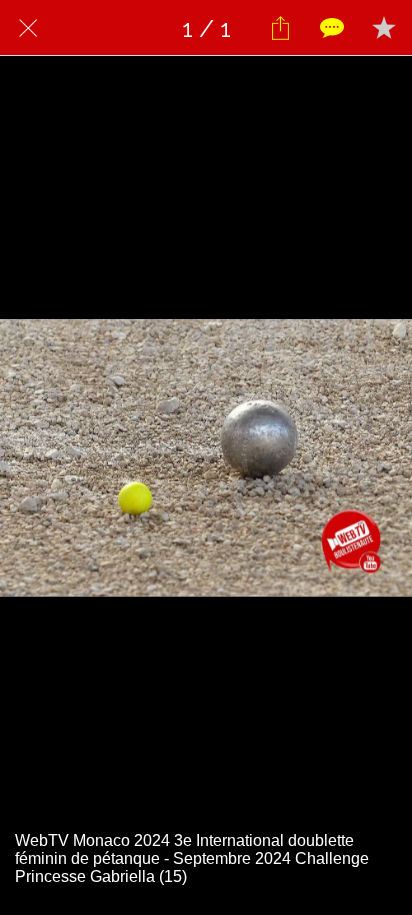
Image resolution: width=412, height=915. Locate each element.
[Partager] (280, 28)
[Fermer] (28, 28)
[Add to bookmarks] (384, 28)
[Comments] (332, 28)
